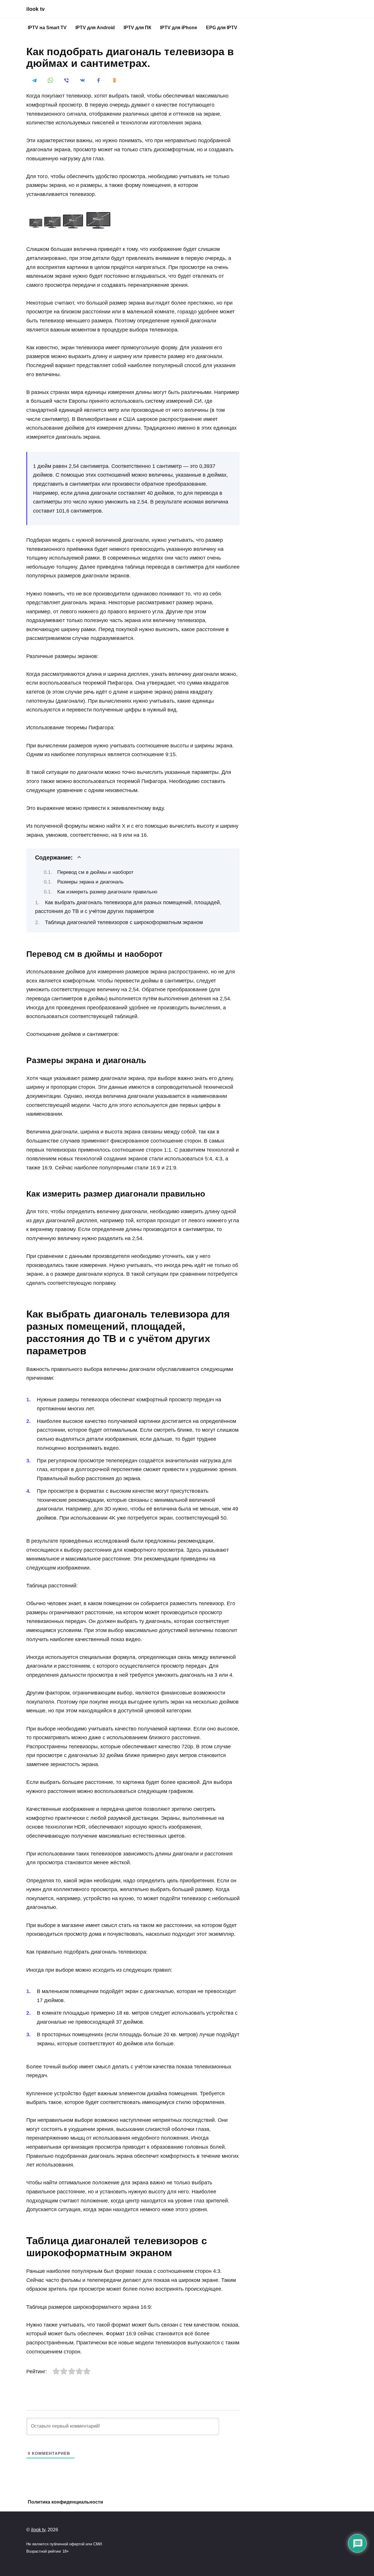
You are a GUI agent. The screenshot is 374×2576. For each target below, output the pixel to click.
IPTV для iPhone (179, 28)
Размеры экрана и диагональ (90, 882)
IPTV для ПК (137, 28)
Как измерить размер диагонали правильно (107, 892)
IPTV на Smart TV (47, 28)
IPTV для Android (95, 28)
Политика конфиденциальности (65, 2502)
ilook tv (36, 9)
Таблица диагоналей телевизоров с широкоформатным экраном (124, 922)
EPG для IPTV (222, 28)
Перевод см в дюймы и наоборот (95, 872)
